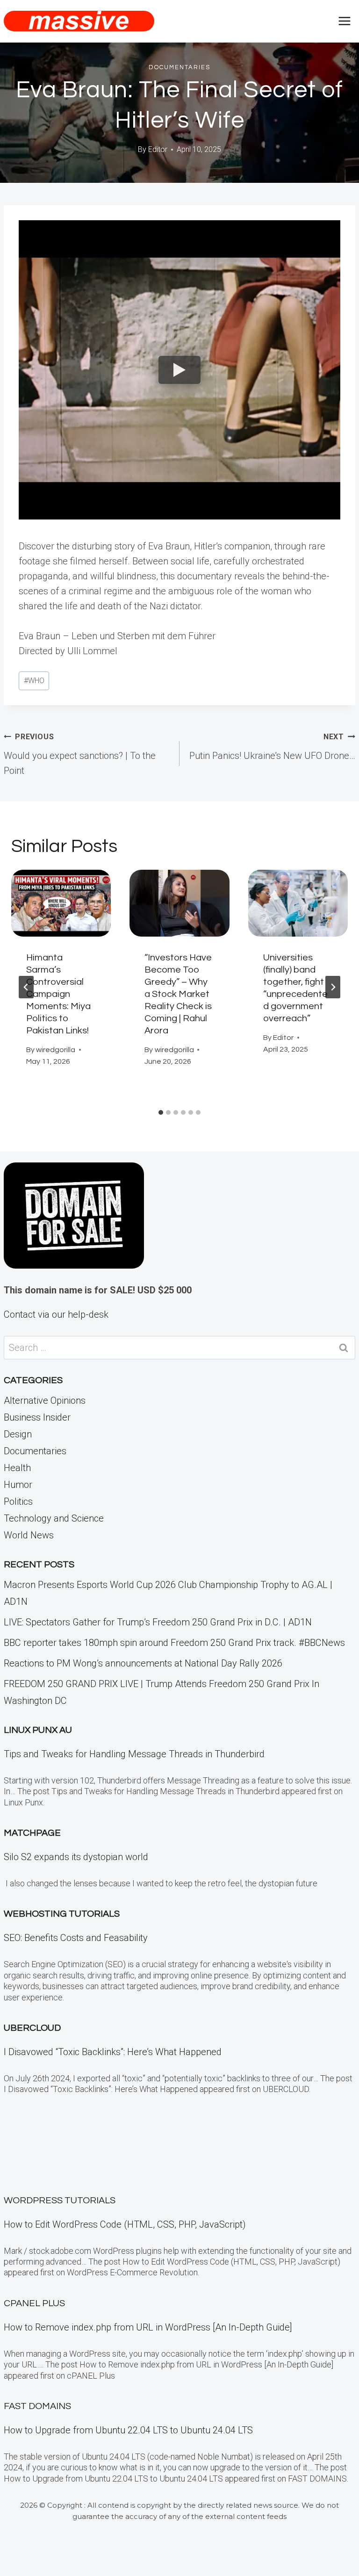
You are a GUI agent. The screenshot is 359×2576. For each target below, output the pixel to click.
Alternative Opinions (45, 1400)
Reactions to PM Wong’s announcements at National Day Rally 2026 (143, 1663)
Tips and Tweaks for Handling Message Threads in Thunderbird (134, 1754)
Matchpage (32, 1833)
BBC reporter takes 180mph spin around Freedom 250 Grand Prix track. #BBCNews (174, 1643)
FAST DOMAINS (37, 2406)
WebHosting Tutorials (62, 1914)
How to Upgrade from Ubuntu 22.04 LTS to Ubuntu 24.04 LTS (128, 2430)
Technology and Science (54, 1518)
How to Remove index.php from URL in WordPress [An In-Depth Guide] (148, 2327)
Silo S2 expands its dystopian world (76, 1857)
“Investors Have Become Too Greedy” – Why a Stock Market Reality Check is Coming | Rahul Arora (178, 994)
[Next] (333, 987)
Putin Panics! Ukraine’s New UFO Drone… (272, 747)
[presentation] (61, 903)
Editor (158, 149)
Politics (18, 1501)
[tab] (161, 1112)
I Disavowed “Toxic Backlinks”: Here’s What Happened (113, 2052)
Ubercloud (32, 2028)
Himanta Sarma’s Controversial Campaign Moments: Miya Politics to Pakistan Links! (58, 994)
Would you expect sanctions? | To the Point (80, 754)
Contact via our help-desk (56, 1314)
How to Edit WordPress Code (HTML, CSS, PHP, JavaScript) (125, 2224)
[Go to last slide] (26, 987)
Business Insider (37, 1417)
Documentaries (179, 67)
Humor (18, 1485)
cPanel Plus (34, 2303)
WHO (34, 681)
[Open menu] (344, 21)
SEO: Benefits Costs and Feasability (76, 1938)
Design (18, 1434)
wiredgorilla (56, 1050)
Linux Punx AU (38, 1730)
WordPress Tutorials (60, 2201)
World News (29, 1535)
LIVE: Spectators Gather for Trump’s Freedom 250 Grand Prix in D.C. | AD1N (158, 1622)
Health (17, 1468)
